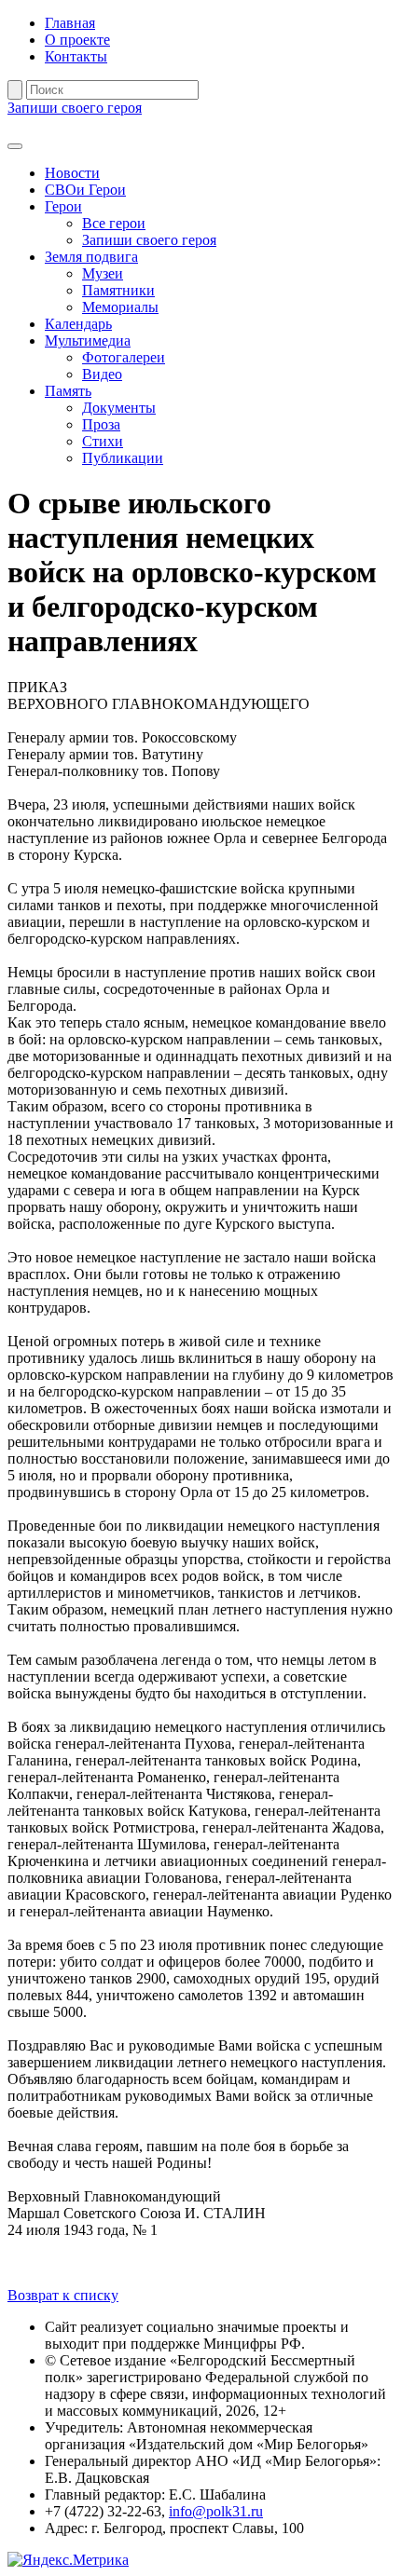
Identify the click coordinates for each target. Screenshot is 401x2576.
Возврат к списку (63, 2295)
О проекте (77, 40)
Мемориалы (120, 307)
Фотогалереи (124, 357)
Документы (119, 408)
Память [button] (68, 391)
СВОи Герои (85, 190)
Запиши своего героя (75, 108)
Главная (70, 23)
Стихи (103, 441)
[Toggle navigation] (15, 146)
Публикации (123, 458)
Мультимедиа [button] (88, 341)
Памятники (118, 290)
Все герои (114, 223)
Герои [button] (63, 206)
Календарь (78, 324)
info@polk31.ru (216, 2511)
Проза (101, 424)
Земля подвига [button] (91, 257)
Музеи (103, 273)
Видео (102, 374)
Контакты (76, 56)
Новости (72, 173)
